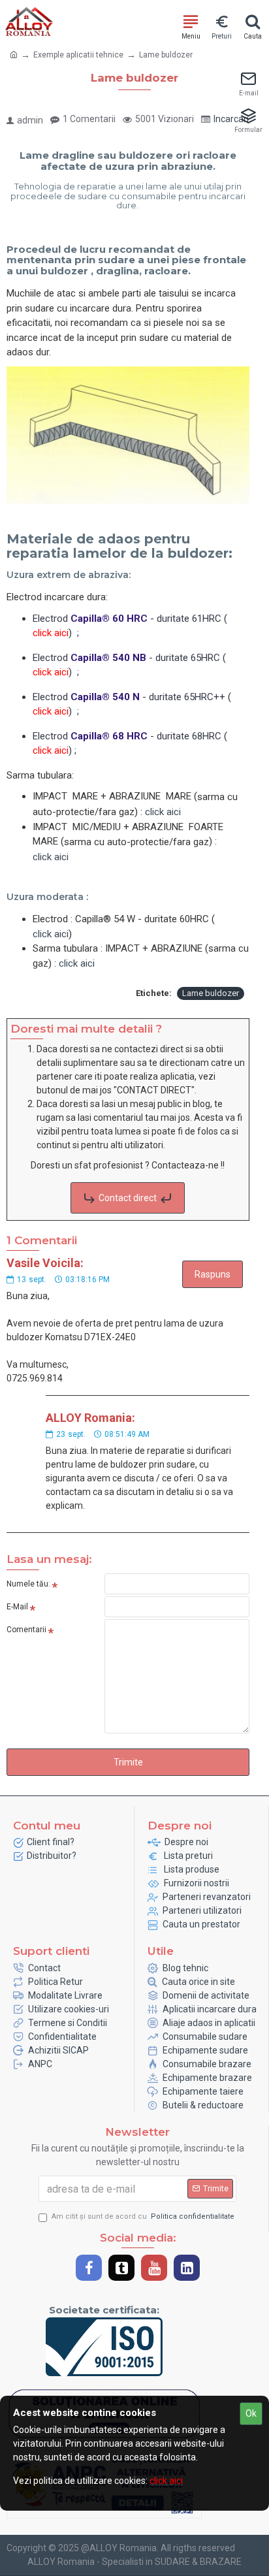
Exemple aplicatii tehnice (78, 55)
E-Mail (17, 1607)
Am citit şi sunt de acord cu (143, 2216)
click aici (51, 857)
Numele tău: (28, 1584)
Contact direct (128, 1198)
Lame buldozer (211, 993)
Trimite (128, 1762)
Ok (251, 2413)
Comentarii (26, 1630)
